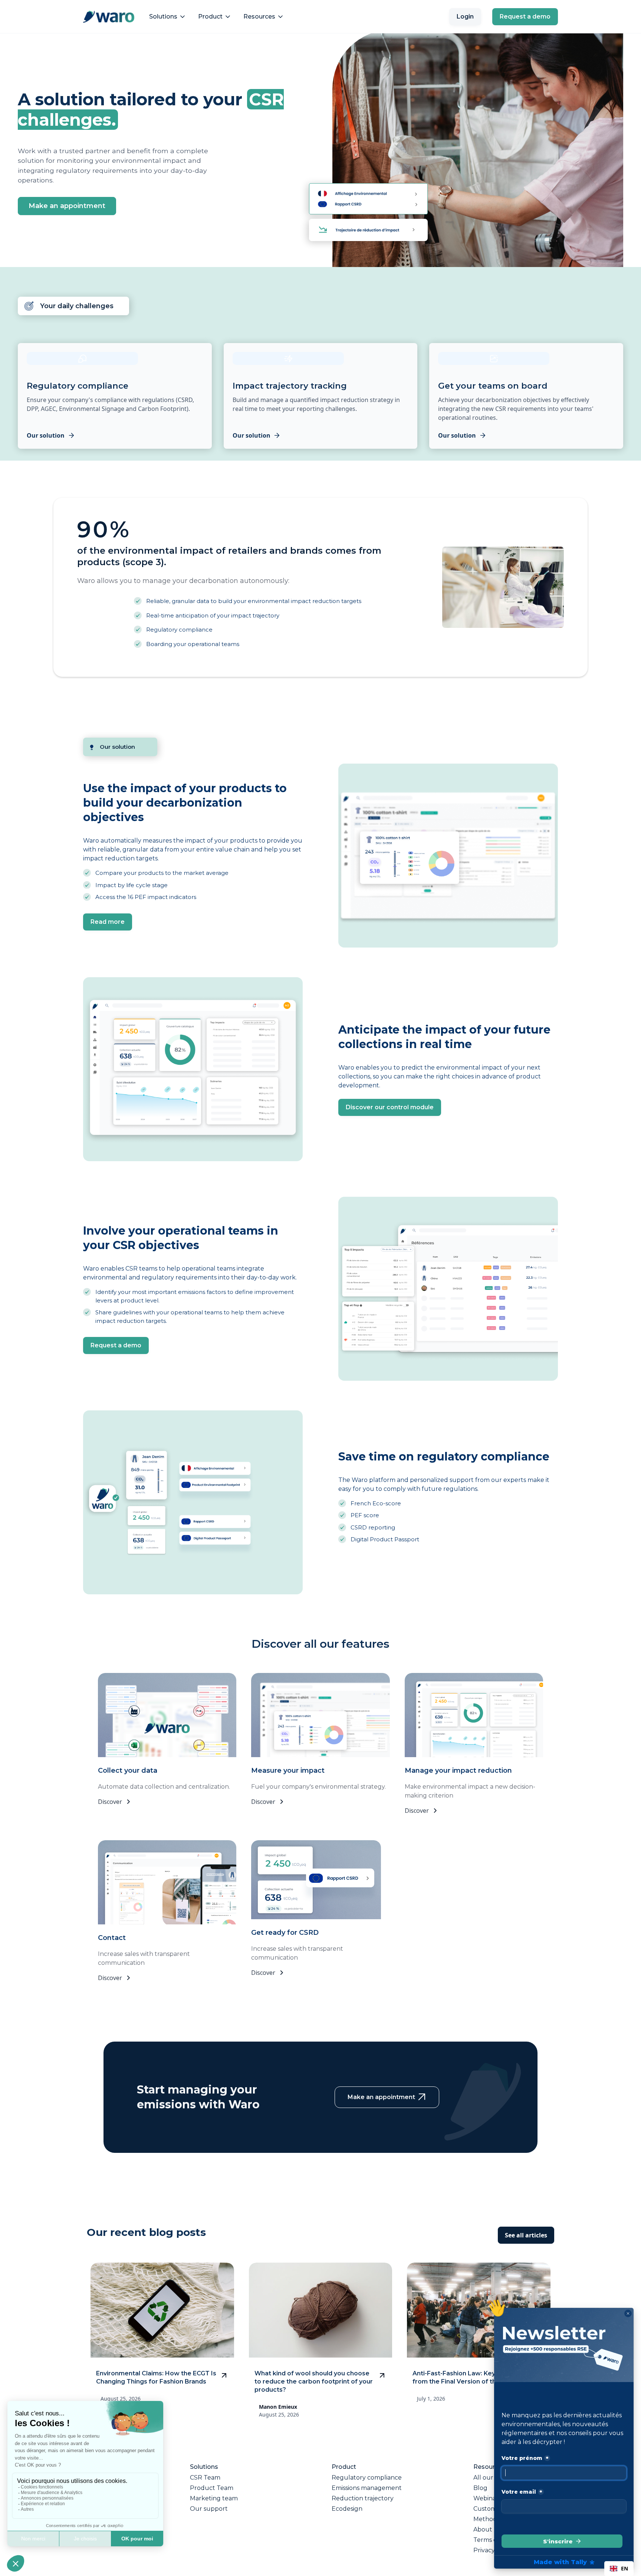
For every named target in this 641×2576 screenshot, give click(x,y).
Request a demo (525, 17)
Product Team (212, 2488)
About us (487, 2530)
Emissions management (367, 2488)
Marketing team (214, 2498)
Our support (209, 2509)
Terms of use (492, 2540)
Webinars (487, 2498)
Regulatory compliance (367, 2478)
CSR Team (205, 2478)
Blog (480, 2488)
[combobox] (619, 2569)
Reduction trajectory (363, 2498)
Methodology (494, 2519)
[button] (168, 17)
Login (465, 17)
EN (624, 2568)
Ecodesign (347, 2509)
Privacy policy (494, 2550)
